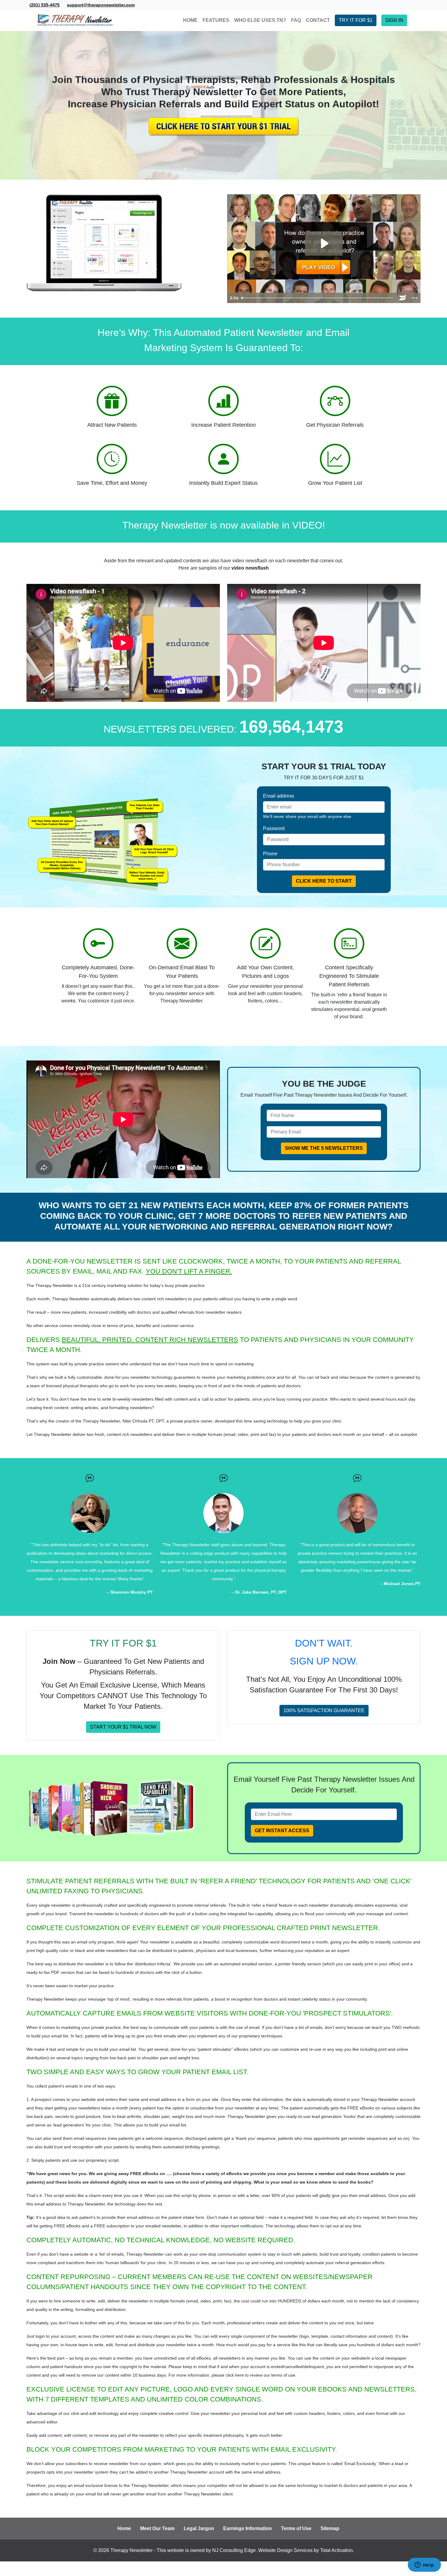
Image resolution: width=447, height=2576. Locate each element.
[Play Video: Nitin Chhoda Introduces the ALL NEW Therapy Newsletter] (324, 243)
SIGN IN (394, 20)
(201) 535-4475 (45, 5)
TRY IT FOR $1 (356, 20)
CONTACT (318, 20)
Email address (279, 796)
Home (124, 2528)
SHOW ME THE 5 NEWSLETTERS (324, 1148)
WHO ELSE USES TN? (260, 20)
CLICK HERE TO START (324, 881)
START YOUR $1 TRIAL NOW (123, 1727)
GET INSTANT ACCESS (282, 1831)
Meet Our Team (157, 2528)
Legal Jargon (199, 2528)
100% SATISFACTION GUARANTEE (324, 1710)
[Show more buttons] (414, 298)
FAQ (296, 20)
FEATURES (216, 20)
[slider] (318, 298)
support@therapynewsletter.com (101, 5)
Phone (270, 854)
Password (274, 828)
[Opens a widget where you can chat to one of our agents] (424, 2565)
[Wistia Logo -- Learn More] (403, 298)
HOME (190, 20)
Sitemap (330, 2528)
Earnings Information (248, 2528)
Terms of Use (296, 2528)
